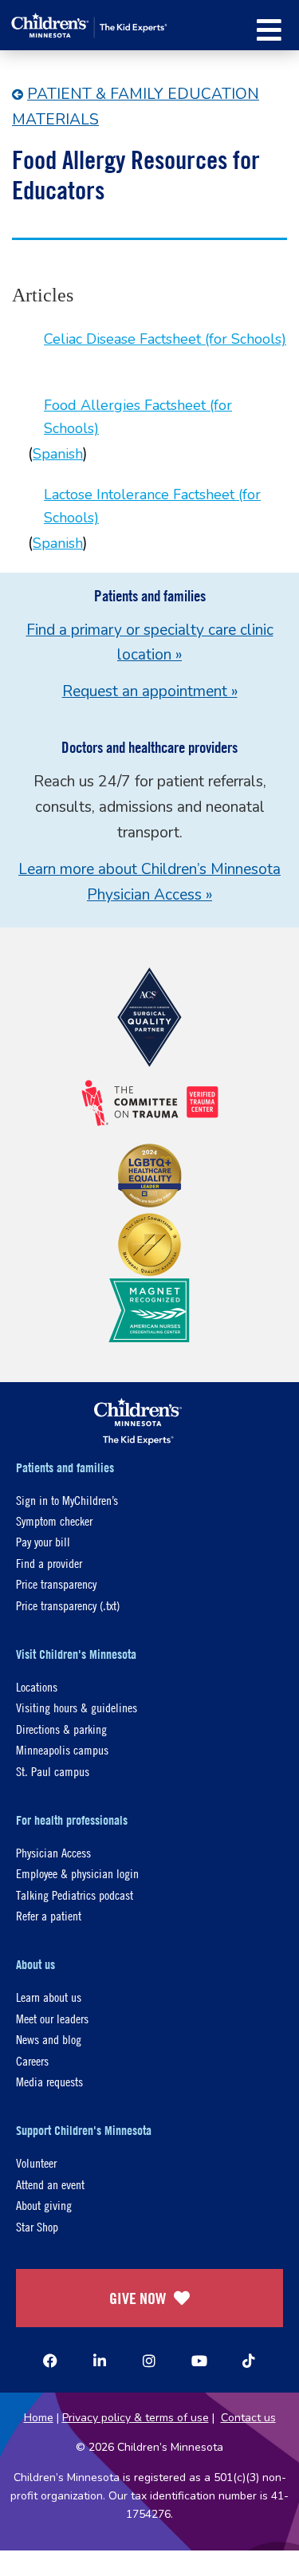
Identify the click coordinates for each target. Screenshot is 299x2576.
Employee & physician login (77, 1873)
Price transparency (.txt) (68, 1605)
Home (39, 2418)
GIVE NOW (138, 2298)
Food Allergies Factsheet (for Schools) (138, 417)
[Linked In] (100, 2361)
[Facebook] (50, 2361)
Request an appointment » (150, 691)
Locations (37, 1686)
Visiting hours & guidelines (77, 1707)
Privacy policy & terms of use (136, 2418)
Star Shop (37, 2226)
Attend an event (50, 2184)
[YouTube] (199, 2361)
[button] (269, 30)
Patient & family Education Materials (136, 107)
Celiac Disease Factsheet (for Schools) (165, 339)
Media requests (49, 2081)
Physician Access (53, 1852)
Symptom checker (54, 1520)
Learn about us (49, 1997)
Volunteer (36, 2162)
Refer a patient (49, 1915)
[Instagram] (149, 2361)
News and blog (49, 2039)
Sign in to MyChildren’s (67, 1500)
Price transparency (56, 1583)
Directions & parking (61, 1729)
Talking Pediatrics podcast (75, 1895)
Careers (32, 2060)
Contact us (248, 2418)
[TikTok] (249, 2361)
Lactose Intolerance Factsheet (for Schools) (152, 506)
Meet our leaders (52, 2018)
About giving (44, 2205)
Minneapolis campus (62, 1749)
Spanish (58, 454)
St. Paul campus (53, 1771)
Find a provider (49, 1563)
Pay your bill (43, 1541)
